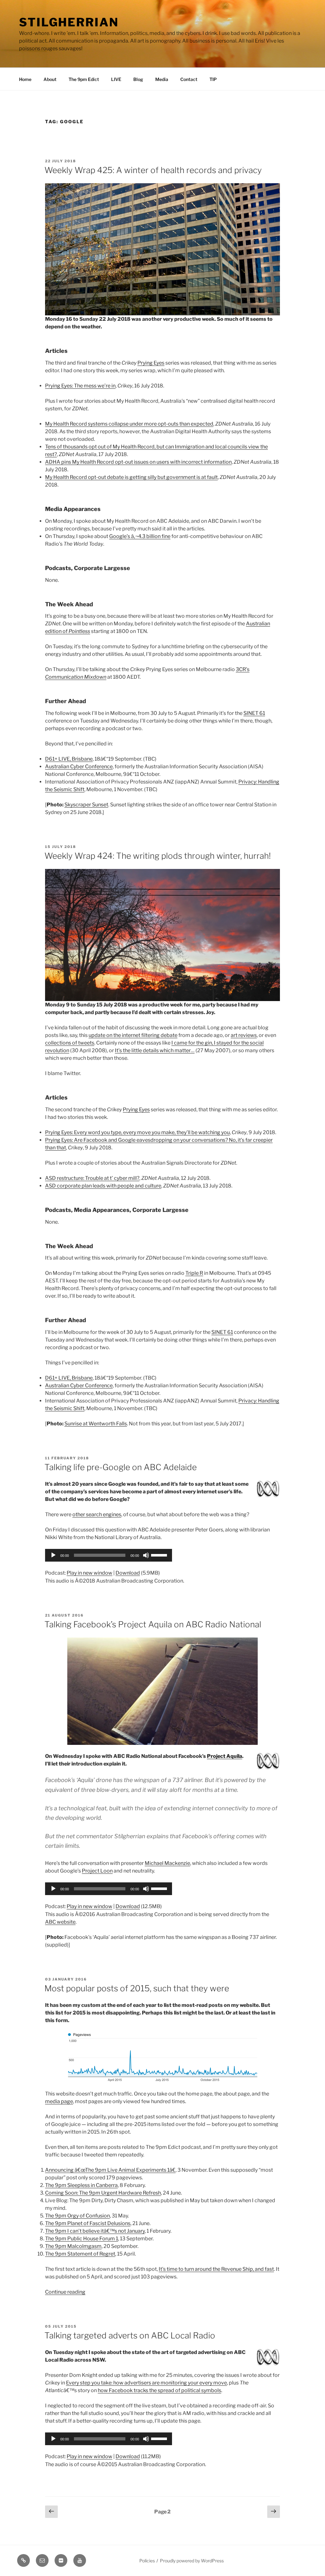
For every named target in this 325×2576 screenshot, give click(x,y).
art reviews (244, 1035)
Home (25, 79)
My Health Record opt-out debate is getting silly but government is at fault (131, 477)
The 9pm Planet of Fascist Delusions (88, 2223)
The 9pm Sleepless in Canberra (81, 2185)
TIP (213, 79)
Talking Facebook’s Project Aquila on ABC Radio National (153, 1624)
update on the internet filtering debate (133, 1035)
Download (128, 1573)
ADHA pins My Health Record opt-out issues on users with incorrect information (138, 462)
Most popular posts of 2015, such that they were (137, 1988)
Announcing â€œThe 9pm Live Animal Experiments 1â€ (110, 2170)
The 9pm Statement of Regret (80, 2254)
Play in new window (90, 1573)
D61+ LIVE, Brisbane (69, 759)
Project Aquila (225, 1756)
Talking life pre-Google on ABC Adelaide (121, 1467)
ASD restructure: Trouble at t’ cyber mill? (92, 1178)
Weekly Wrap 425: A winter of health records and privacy (153, 170)
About (50, 79)
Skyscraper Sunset (86, 805)
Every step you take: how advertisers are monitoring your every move (146, 2383)
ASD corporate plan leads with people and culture (103, 1186)
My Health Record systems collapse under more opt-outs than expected (129, 424)
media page (59, 2101)
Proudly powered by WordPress (192, 2561)
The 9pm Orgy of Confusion (77, 2216)
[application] (109, 1555)
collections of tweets (70, 1043)
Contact (189, 79)
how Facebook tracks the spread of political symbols (159, 2390)
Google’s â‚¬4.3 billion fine (140, 536)
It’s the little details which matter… (155, 1050)
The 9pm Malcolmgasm (73, 2246)
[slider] (160, 1555)
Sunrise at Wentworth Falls (96, 1424)
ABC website (60, 1922)
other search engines (97, 1514)
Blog (138, 79)
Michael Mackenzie (167, 1863)
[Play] (53, 1555)
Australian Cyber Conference (79, 767)
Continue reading (65, 2292)
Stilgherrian (69, 22)
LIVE (116, 79)
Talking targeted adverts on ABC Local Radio (130, 2335)
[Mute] (146, 1555)
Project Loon (97, 1871)
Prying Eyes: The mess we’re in (80, 386)
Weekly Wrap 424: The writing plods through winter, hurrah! (158, 856)
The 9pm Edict (84, 79)
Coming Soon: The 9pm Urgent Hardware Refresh (103, 2193)
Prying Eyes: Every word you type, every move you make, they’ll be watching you (137, 1132)
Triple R (194, 1273)
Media (162, 79)
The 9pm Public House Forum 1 (82, 2239)
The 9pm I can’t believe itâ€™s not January (95, 2231)
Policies (147, 2561)
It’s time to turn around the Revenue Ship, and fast (216, 2269)
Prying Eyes (151, 363)
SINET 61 (254, 713)
